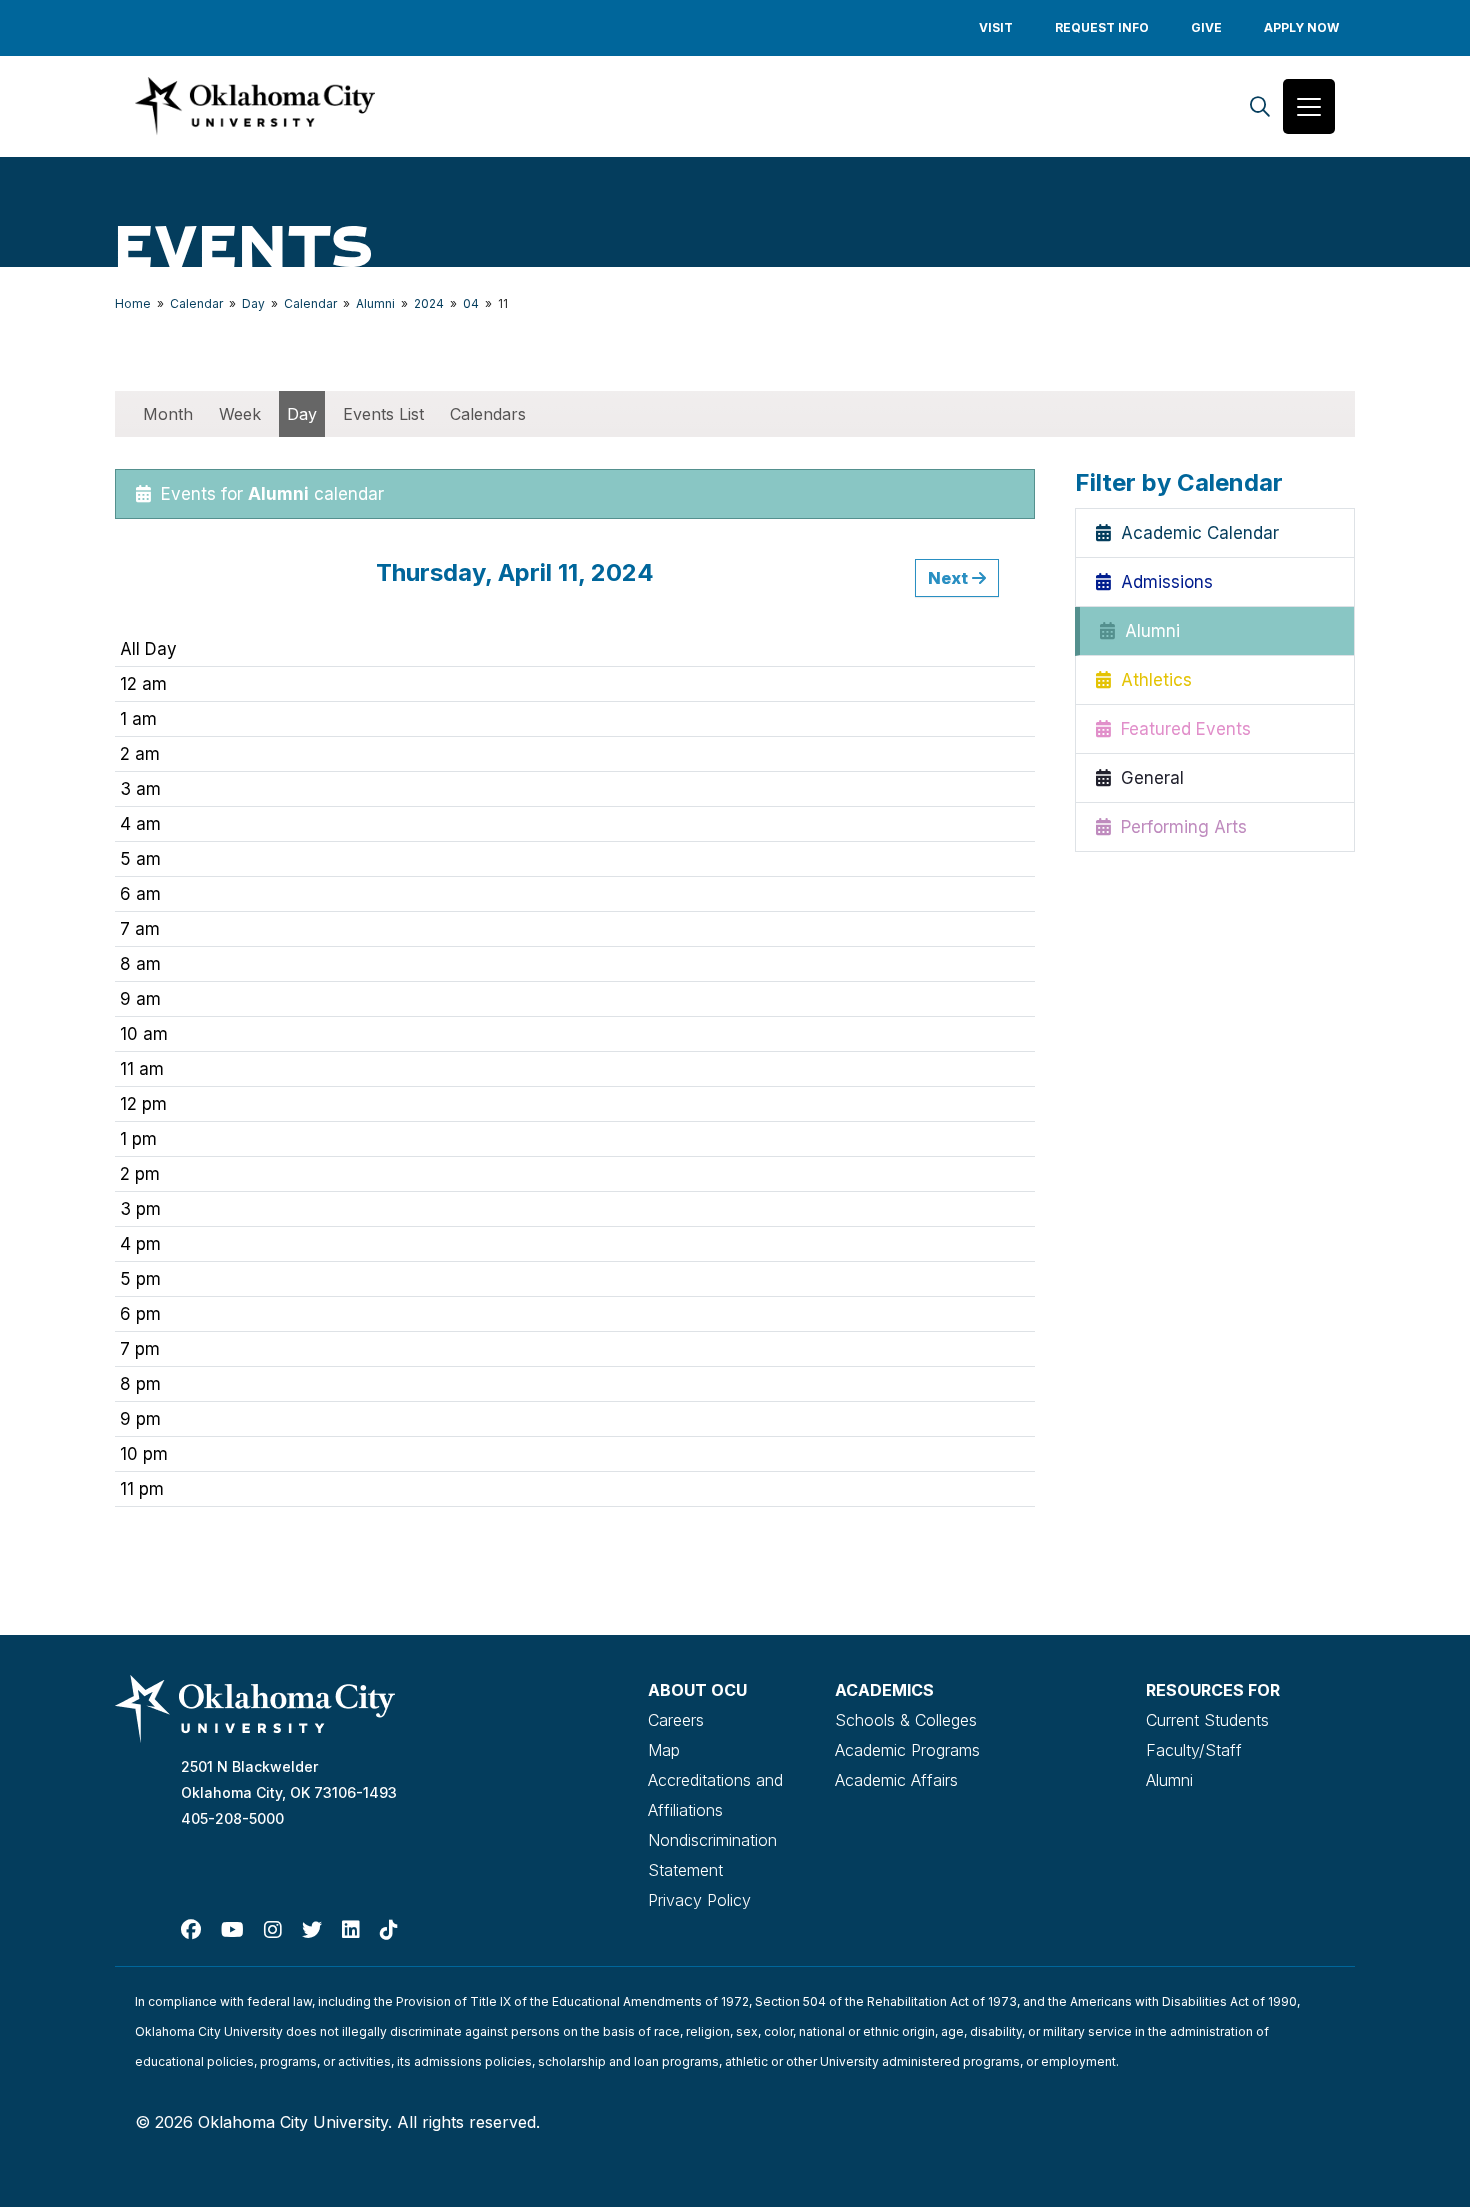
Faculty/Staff (1194, 1750)
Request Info (1102, 27)
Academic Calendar (1195, 533)
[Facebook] (191, 1930)
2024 (429, 303)
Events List (383, 414)
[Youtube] (232, 1930)
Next (950, 578)
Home (133, 303)
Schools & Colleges (906, 1720)
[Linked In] (351, 1930)
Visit (996, 27)
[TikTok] (389, 1930)
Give (1206, 27)
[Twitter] (312, 1930)
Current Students (1207, 1720)
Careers (676, 1720)
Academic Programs (907, 1750)
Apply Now (1301, 27)
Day (253, 303)
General (1147, 778)
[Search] (1260, 106)
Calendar (196, 303)
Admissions (1162, 582)
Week (240, 414)
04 (471, 303)
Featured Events (1181, 729)
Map (664, 1750)
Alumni (375, 303)
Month (168, 414)
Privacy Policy (699, 1900)
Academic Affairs (896, 1780)
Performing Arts (1179, 827)
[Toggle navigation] (1309, 106)
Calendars (488, 414)
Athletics (1151, 680)
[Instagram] (273, 1930)
